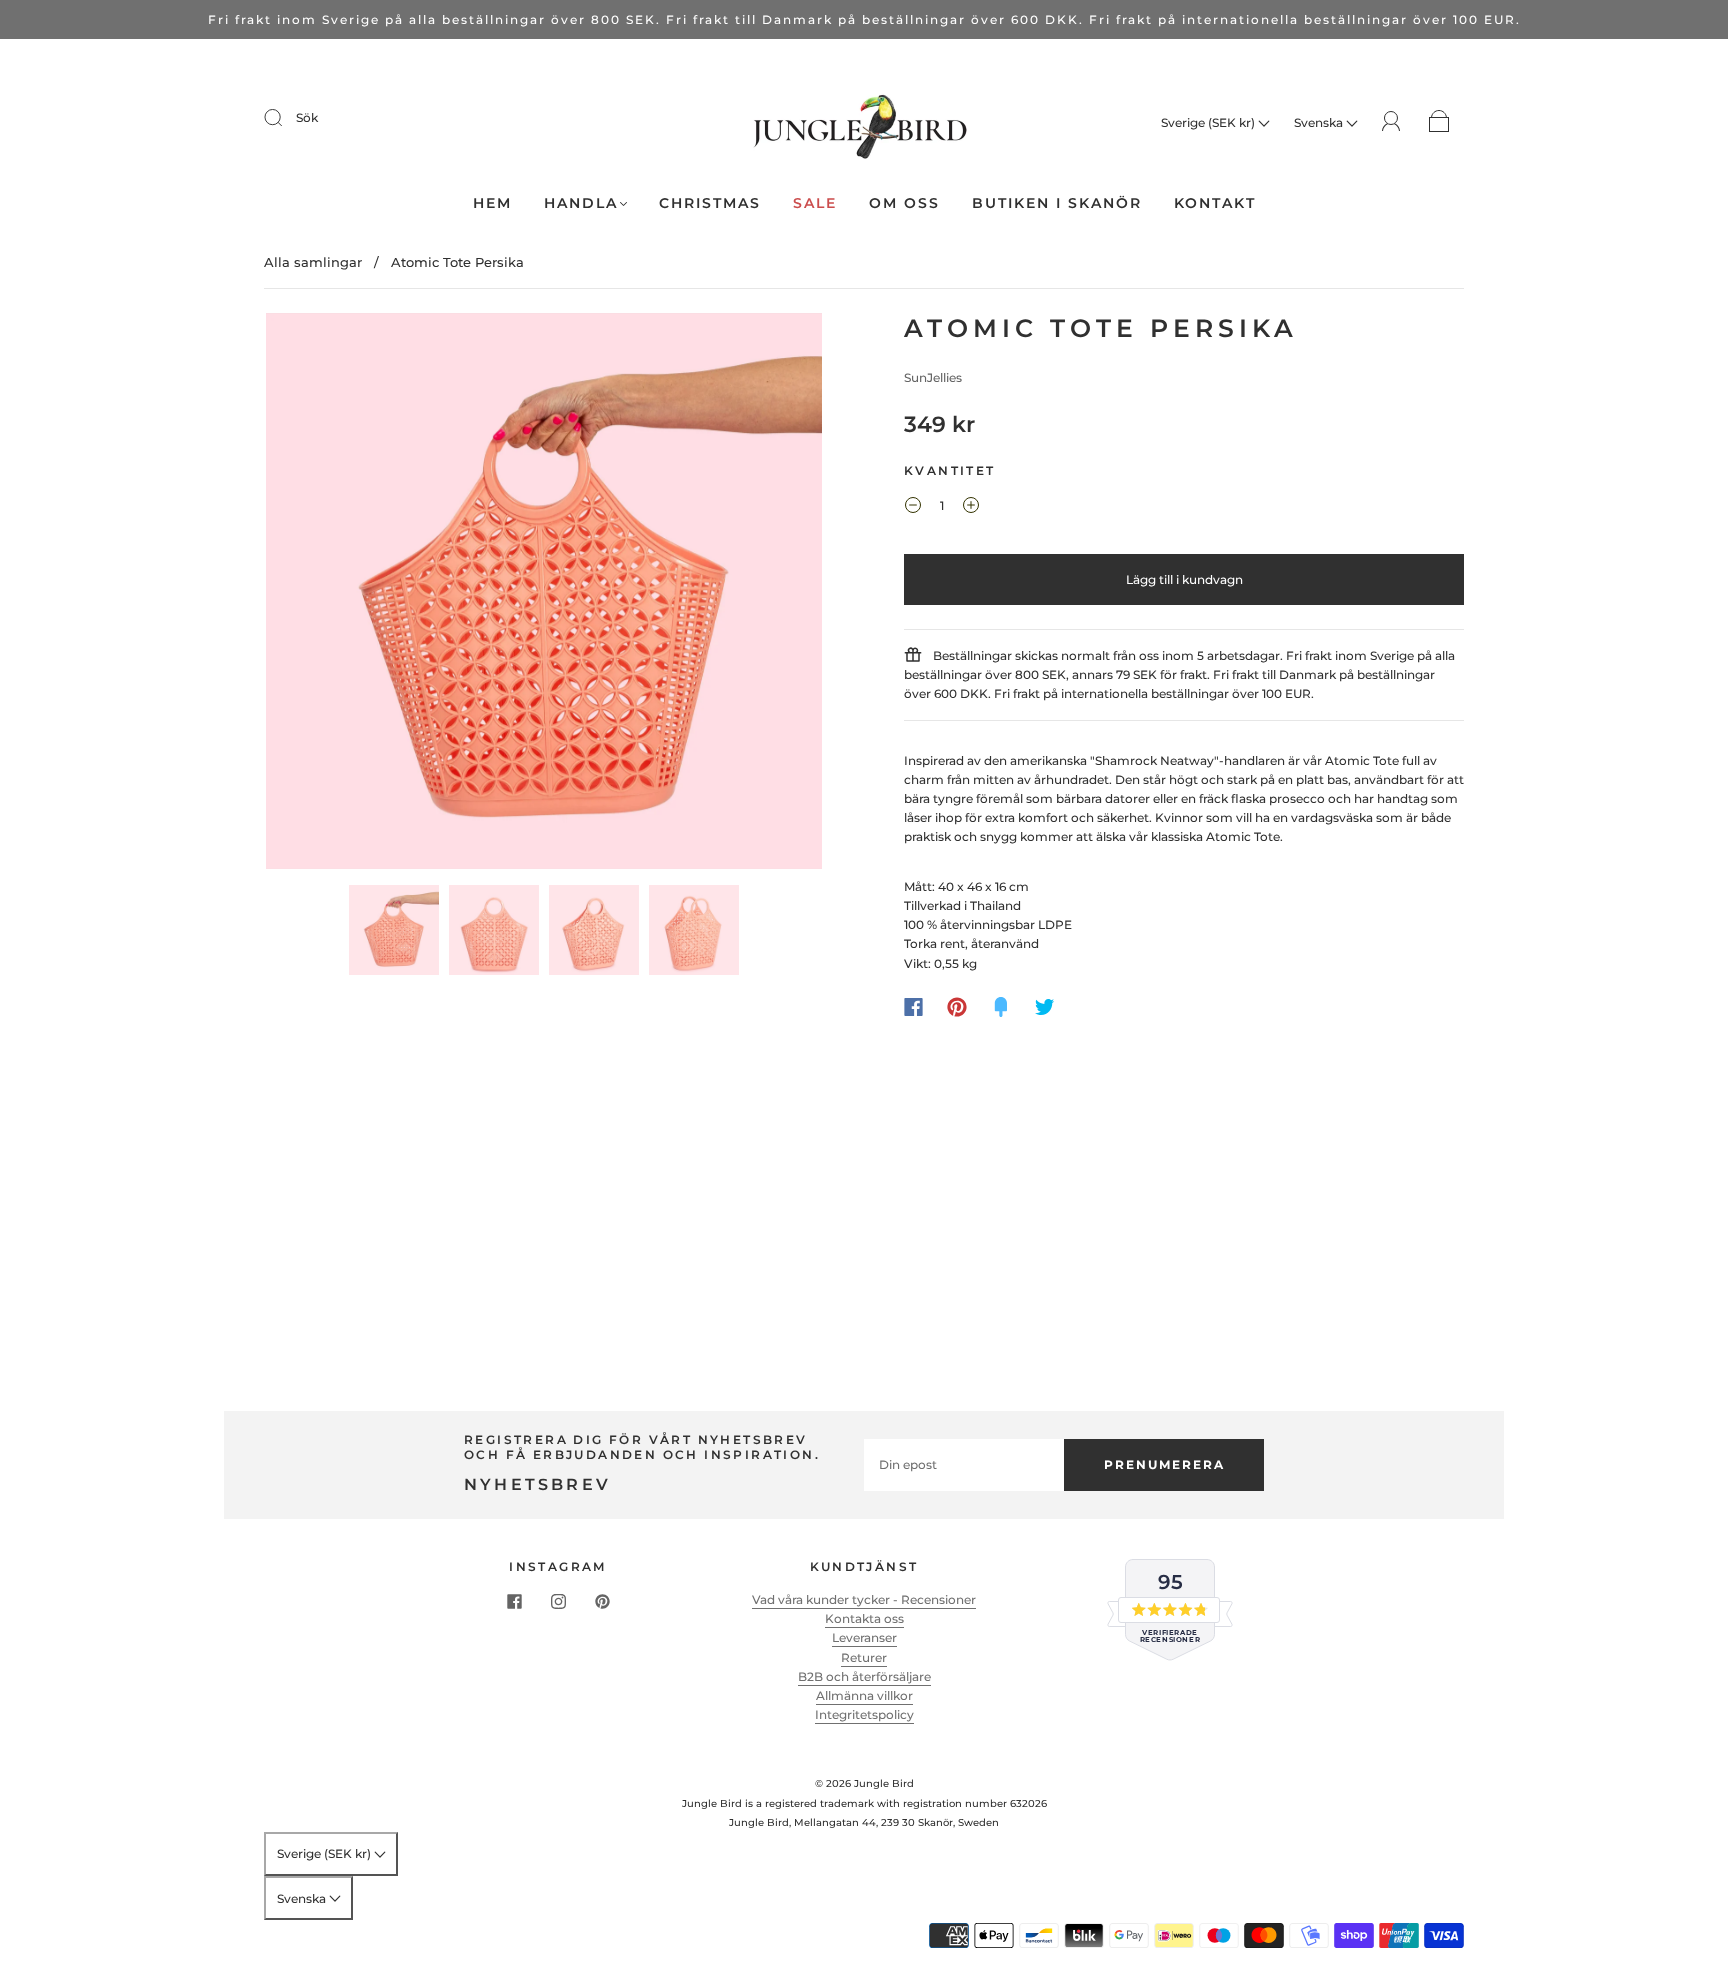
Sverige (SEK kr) (1209, 122)
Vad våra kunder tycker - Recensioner (864, 1599)
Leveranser (864, 1637)
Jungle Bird (884, 1783)
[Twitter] (1045, 1007)
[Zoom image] (544, 595)
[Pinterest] (957, 1007)
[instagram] (558, 1602)
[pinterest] (602, 1602)
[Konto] (1391, 121)
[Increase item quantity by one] (971, 508)
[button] (321, 595)
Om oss (904, 203)
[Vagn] (1439, 122)
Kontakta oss (864, 1618)
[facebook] (514, 1602)
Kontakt (1215, 203)
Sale (815, 203)
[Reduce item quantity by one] (913, 508)
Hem (492, 203)
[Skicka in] (286, 118)
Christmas (710, 203)
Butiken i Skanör (1057, 203)
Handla (581, 203)
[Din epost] (964, 1464)
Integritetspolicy (864, 1714)
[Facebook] (913, 1007)
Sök (307, 117)
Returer (864, 1657)
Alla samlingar (313, 262)
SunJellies (933, 377)
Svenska (1320, 122)
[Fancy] (1001, 1007)
